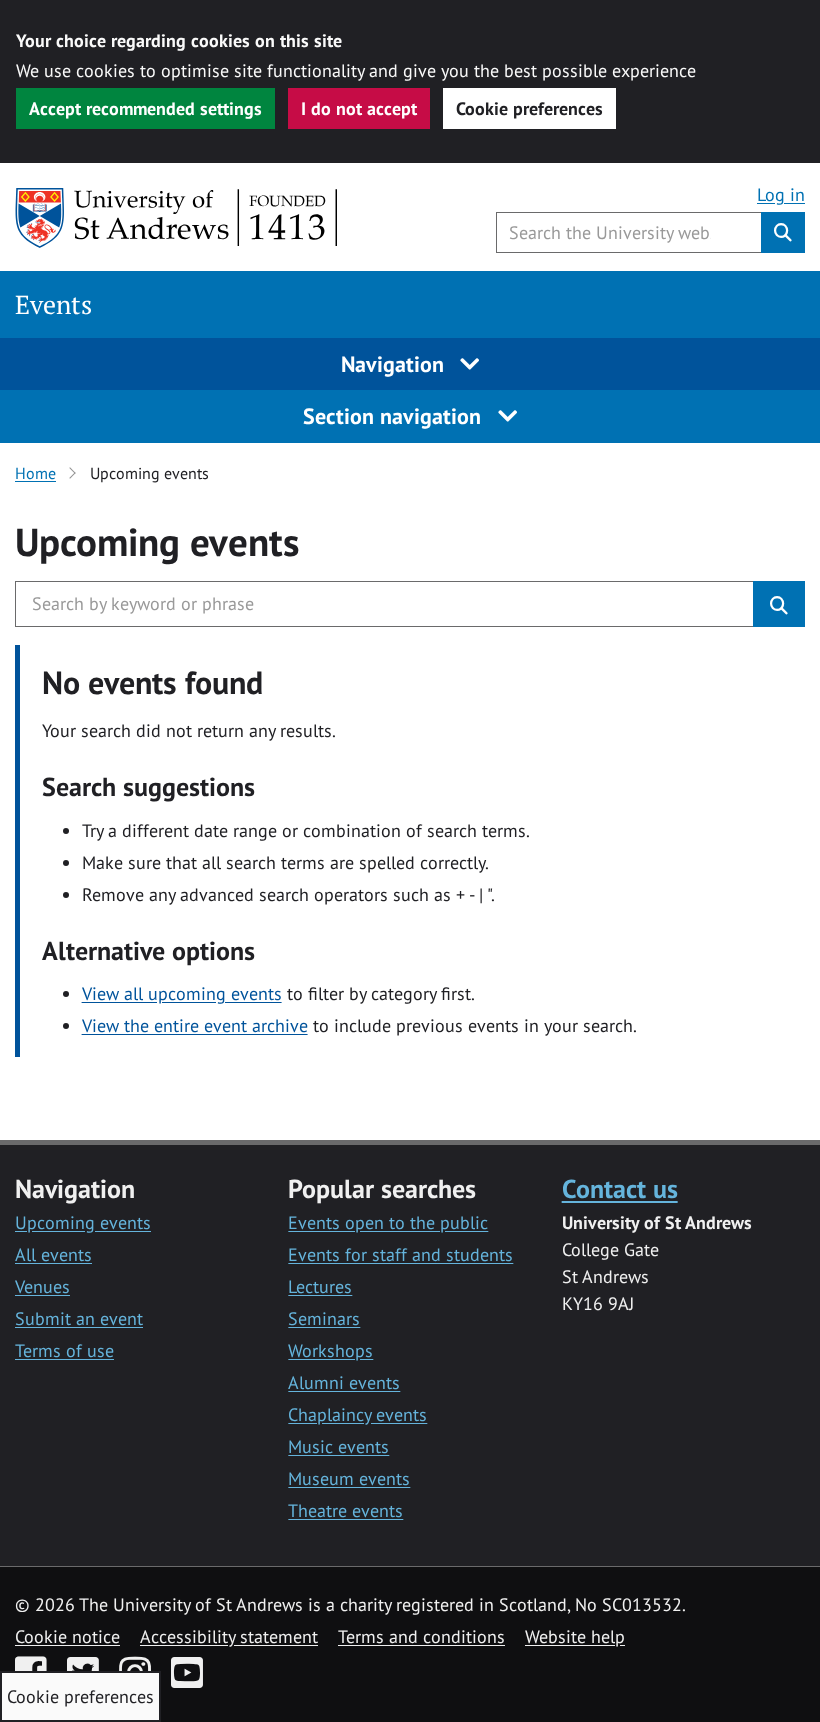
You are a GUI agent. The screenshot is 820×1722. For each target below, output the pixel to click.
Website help (575, 1636)
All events (53, 1254)
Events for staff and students (400, 1254)
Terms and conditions (421, 1636)
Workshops (330, 1350)
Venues (42, 1286)
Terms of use (64, 1350)
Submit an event (79, 1318)
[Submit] (779, 604)
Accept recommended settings (145, 108)
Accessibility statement (229, 1636)
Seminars (324, 1318)
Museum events (349, 1478)
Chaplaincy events (357, 1414)
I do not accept (359, 108)
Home (35, 473)
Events (53, 304)
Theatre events (345, 1510)
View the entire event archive (195, 1025)
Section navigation (395, 416)
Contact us (620, 1188)
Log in (781, 194)
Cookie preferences (529, 108)
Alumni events (344, 1382)
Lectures (320, 1286)
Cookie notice (67, 1636)
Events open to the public (388, 1222)
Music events (338, 1446)
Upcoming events (83, 1222)
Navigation (395, 364)
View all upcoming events (182, 993)
